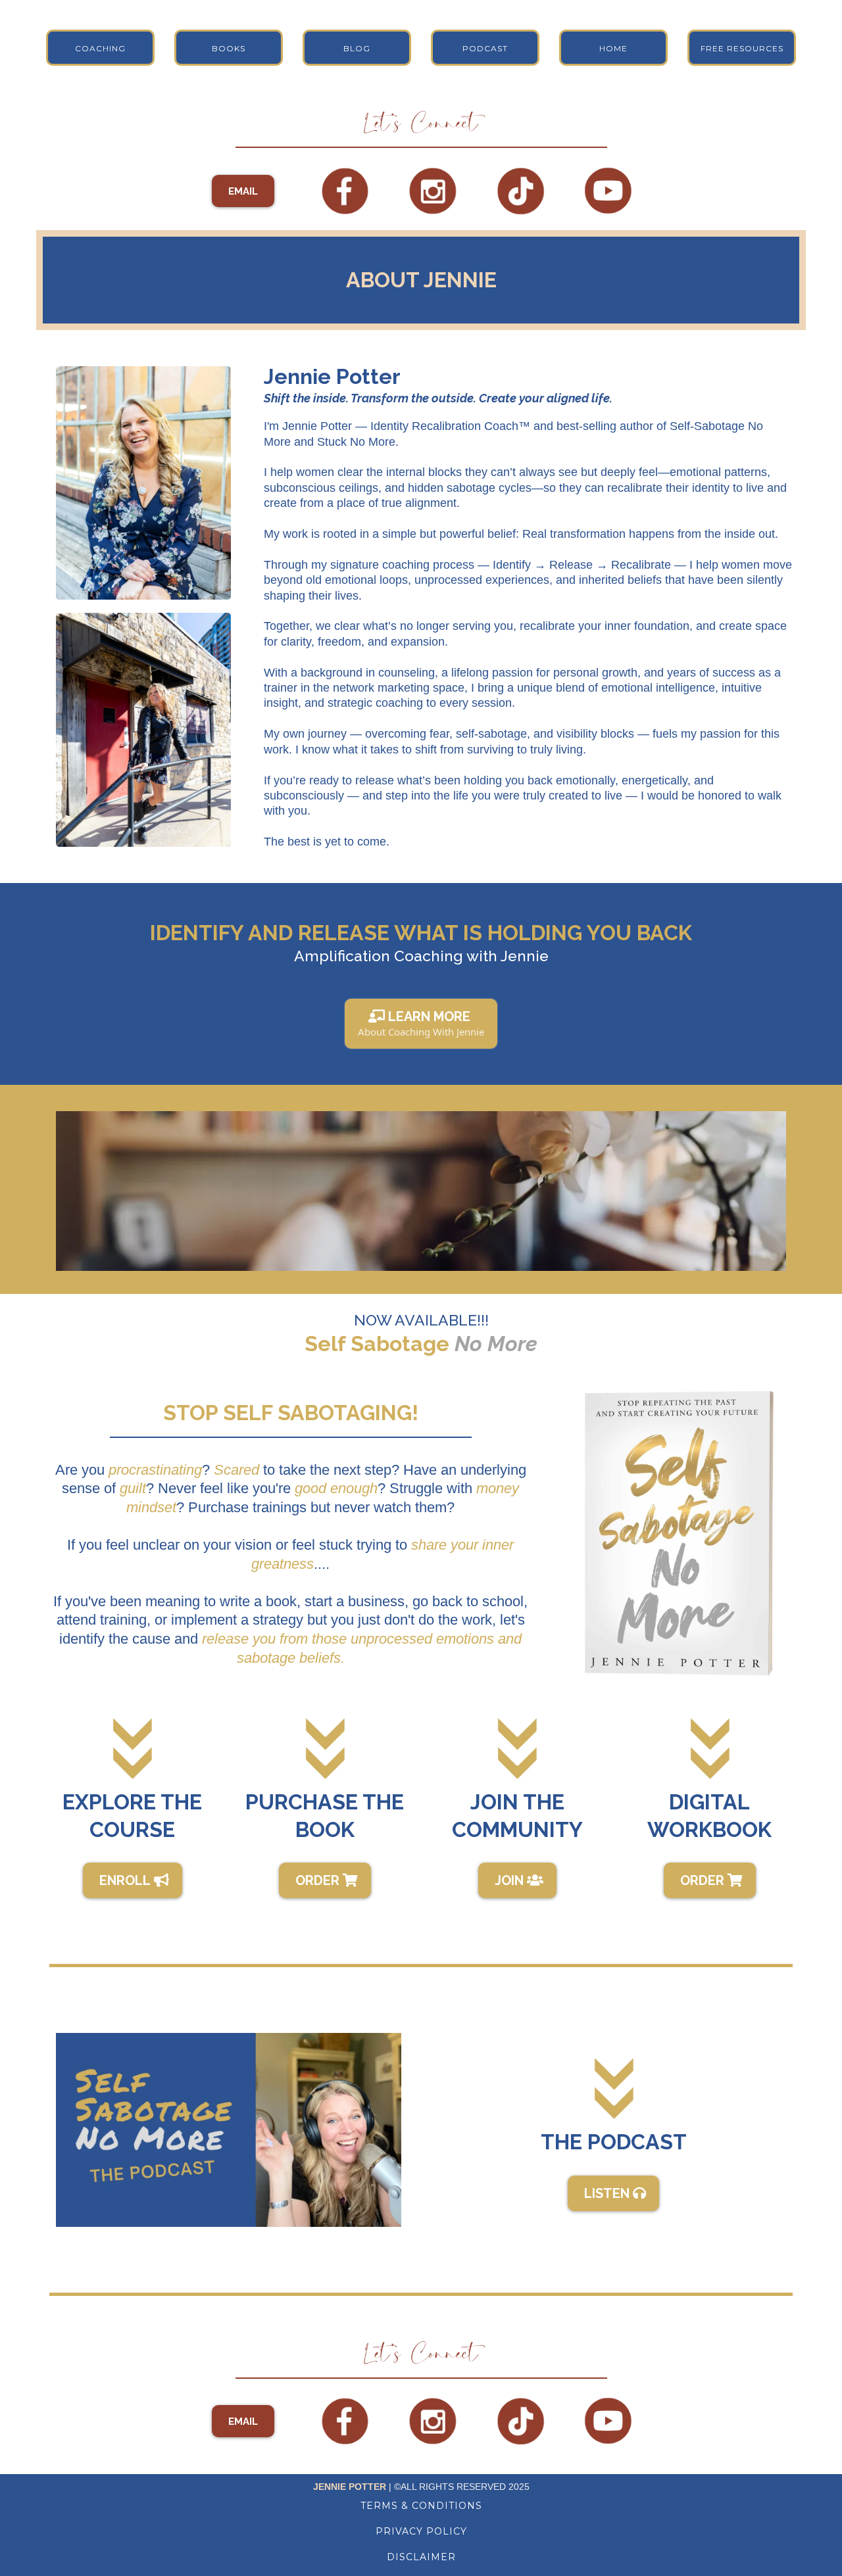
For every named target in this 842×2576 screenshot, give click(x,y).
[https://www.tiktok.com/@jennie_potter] (521, 191)
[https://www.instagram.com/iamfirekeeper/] (433, 191)
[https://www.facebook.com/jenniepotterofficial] (345, 191)
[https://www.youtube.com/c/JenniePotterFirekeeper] (608, 191)
